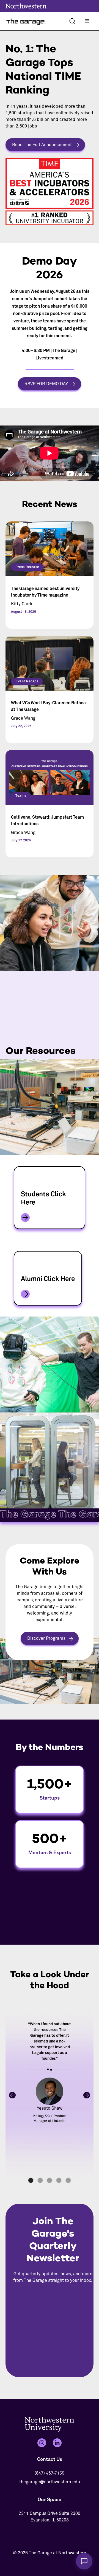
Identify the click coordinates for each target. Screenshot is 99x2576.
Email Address (53, 2296)
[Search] (72, 21)
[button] (87, 21)
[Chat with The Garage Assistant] (84, 2561)
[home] (26, 21)
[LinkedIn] (57, 2443)
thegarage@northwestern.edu (50, 2482)
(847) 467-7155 (50, 2473)
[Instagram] (42, 2443)
